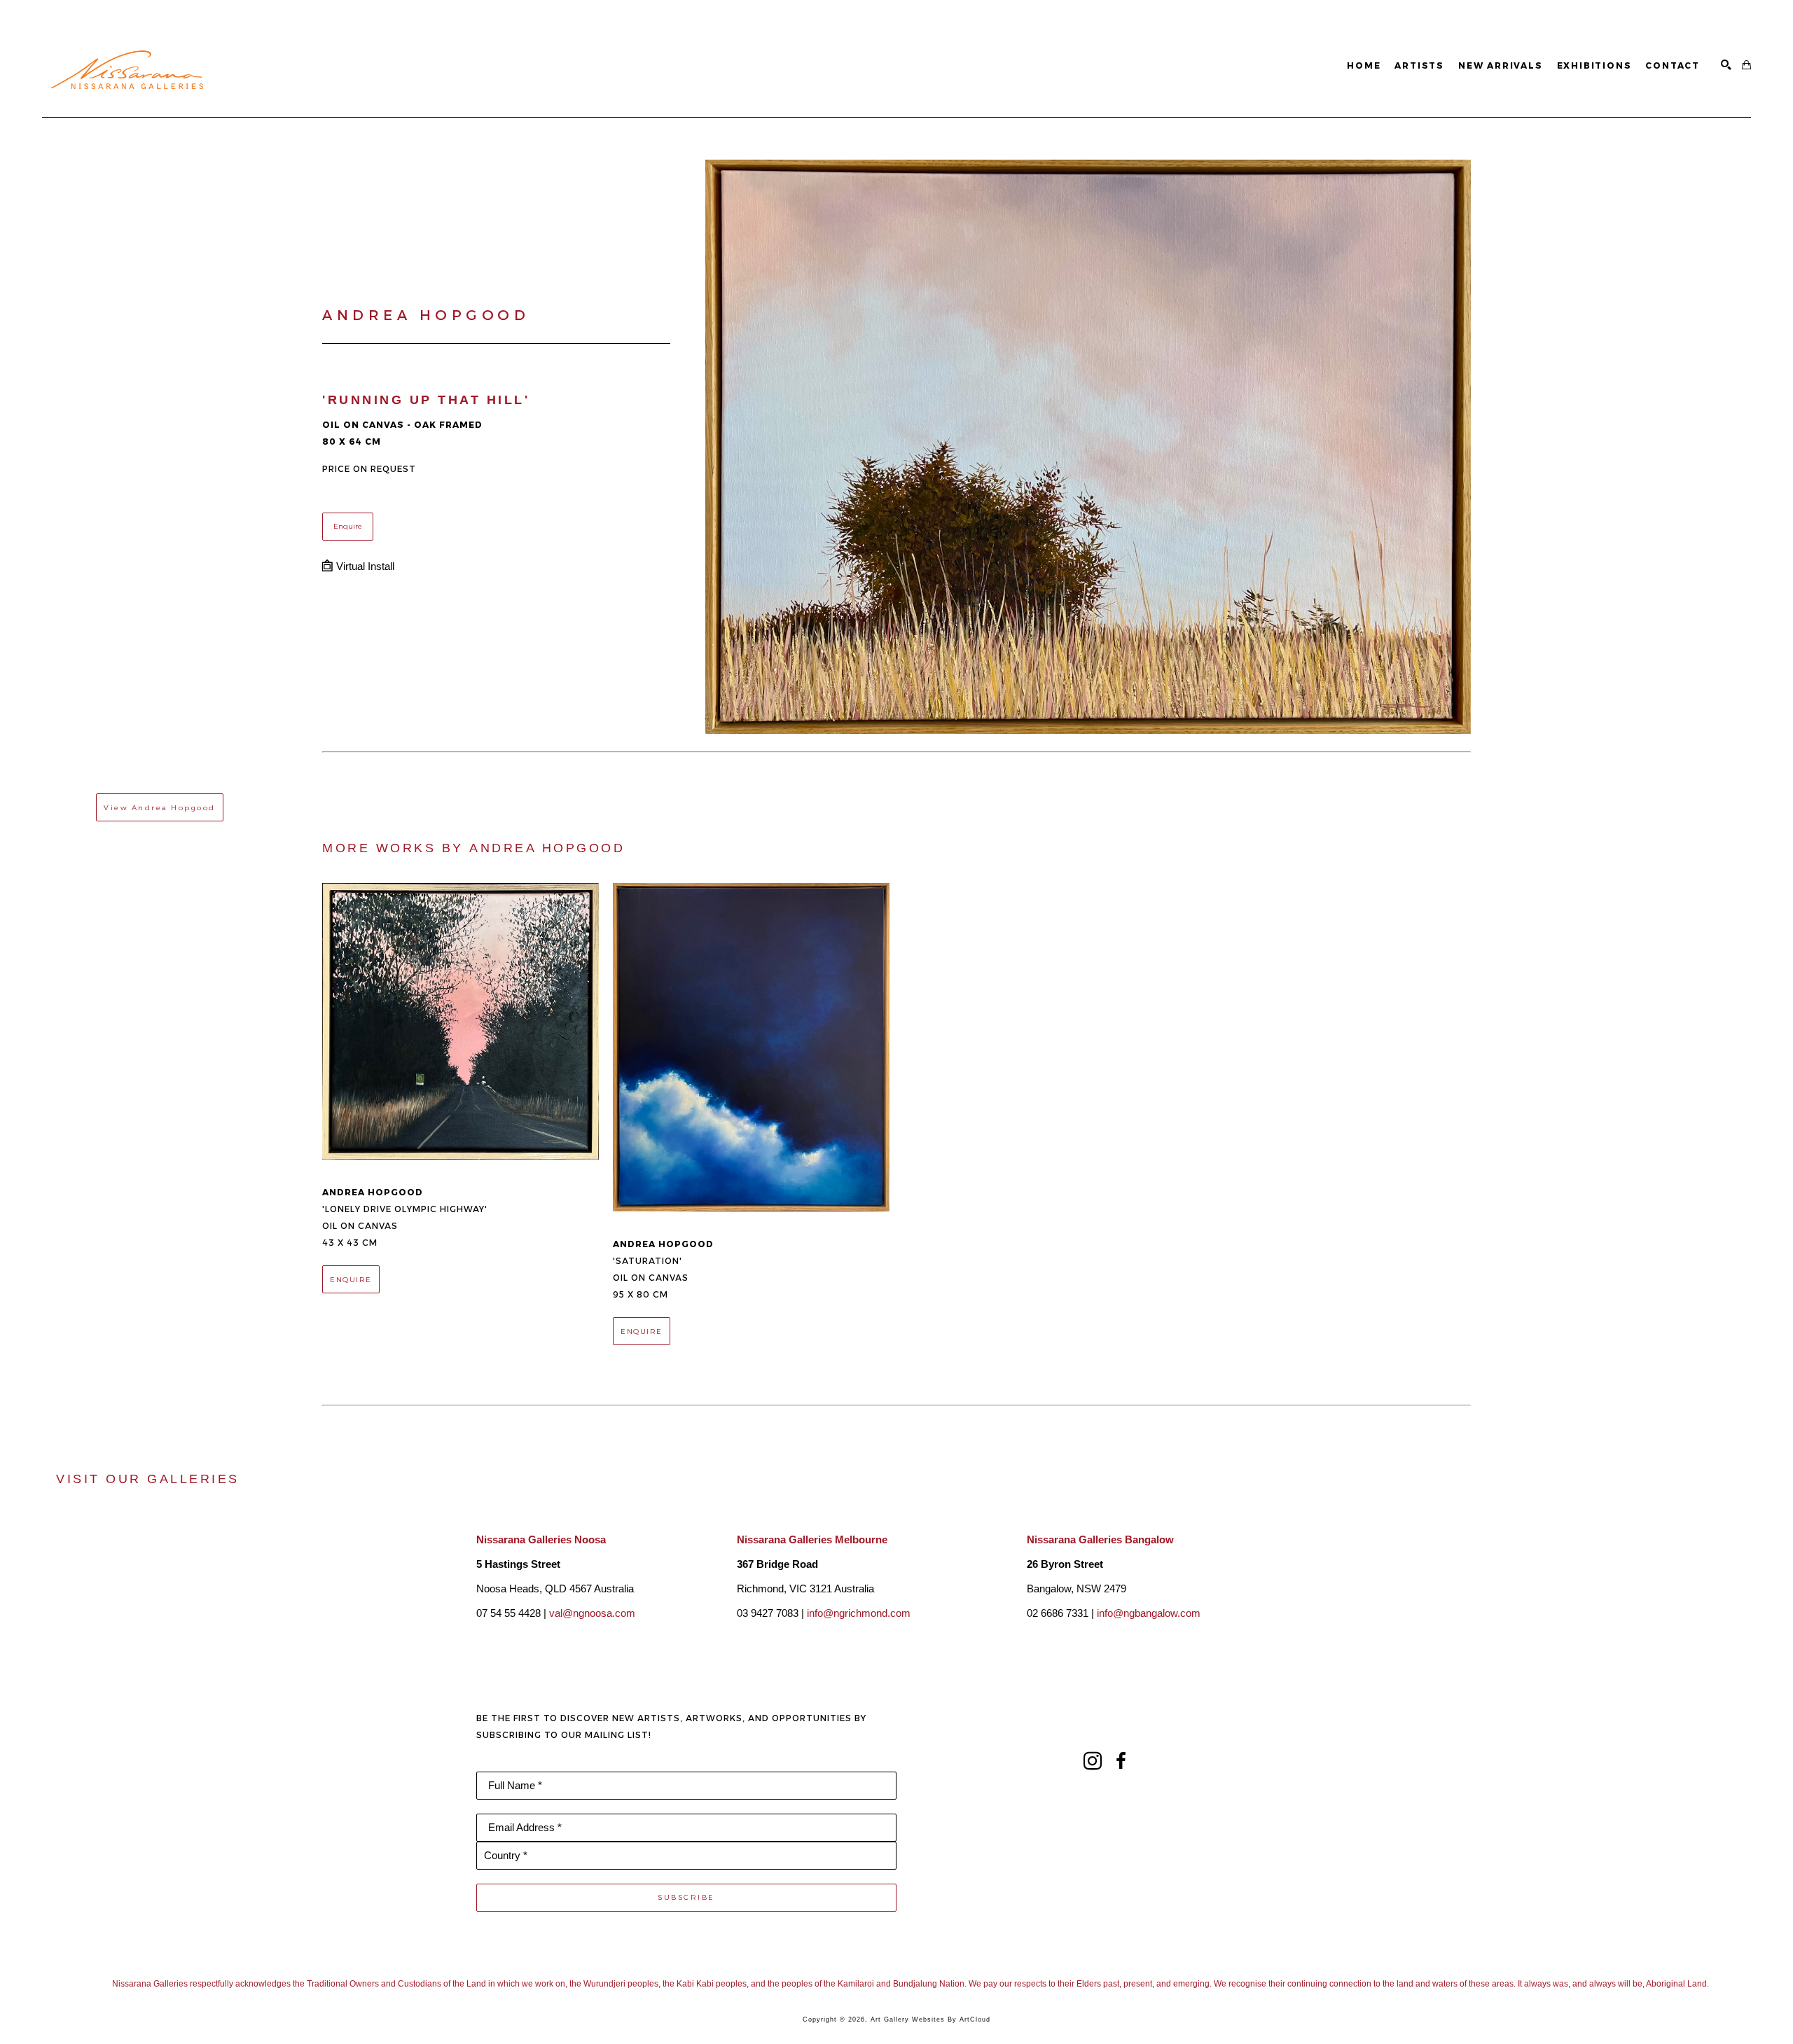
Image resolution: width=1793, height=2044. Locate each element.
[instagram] (1093, 1761)
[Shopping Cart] (1746, 65)
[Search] (1726, 65)
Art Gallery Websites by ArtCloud (930, 2019)
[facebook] (1121, 1761)
